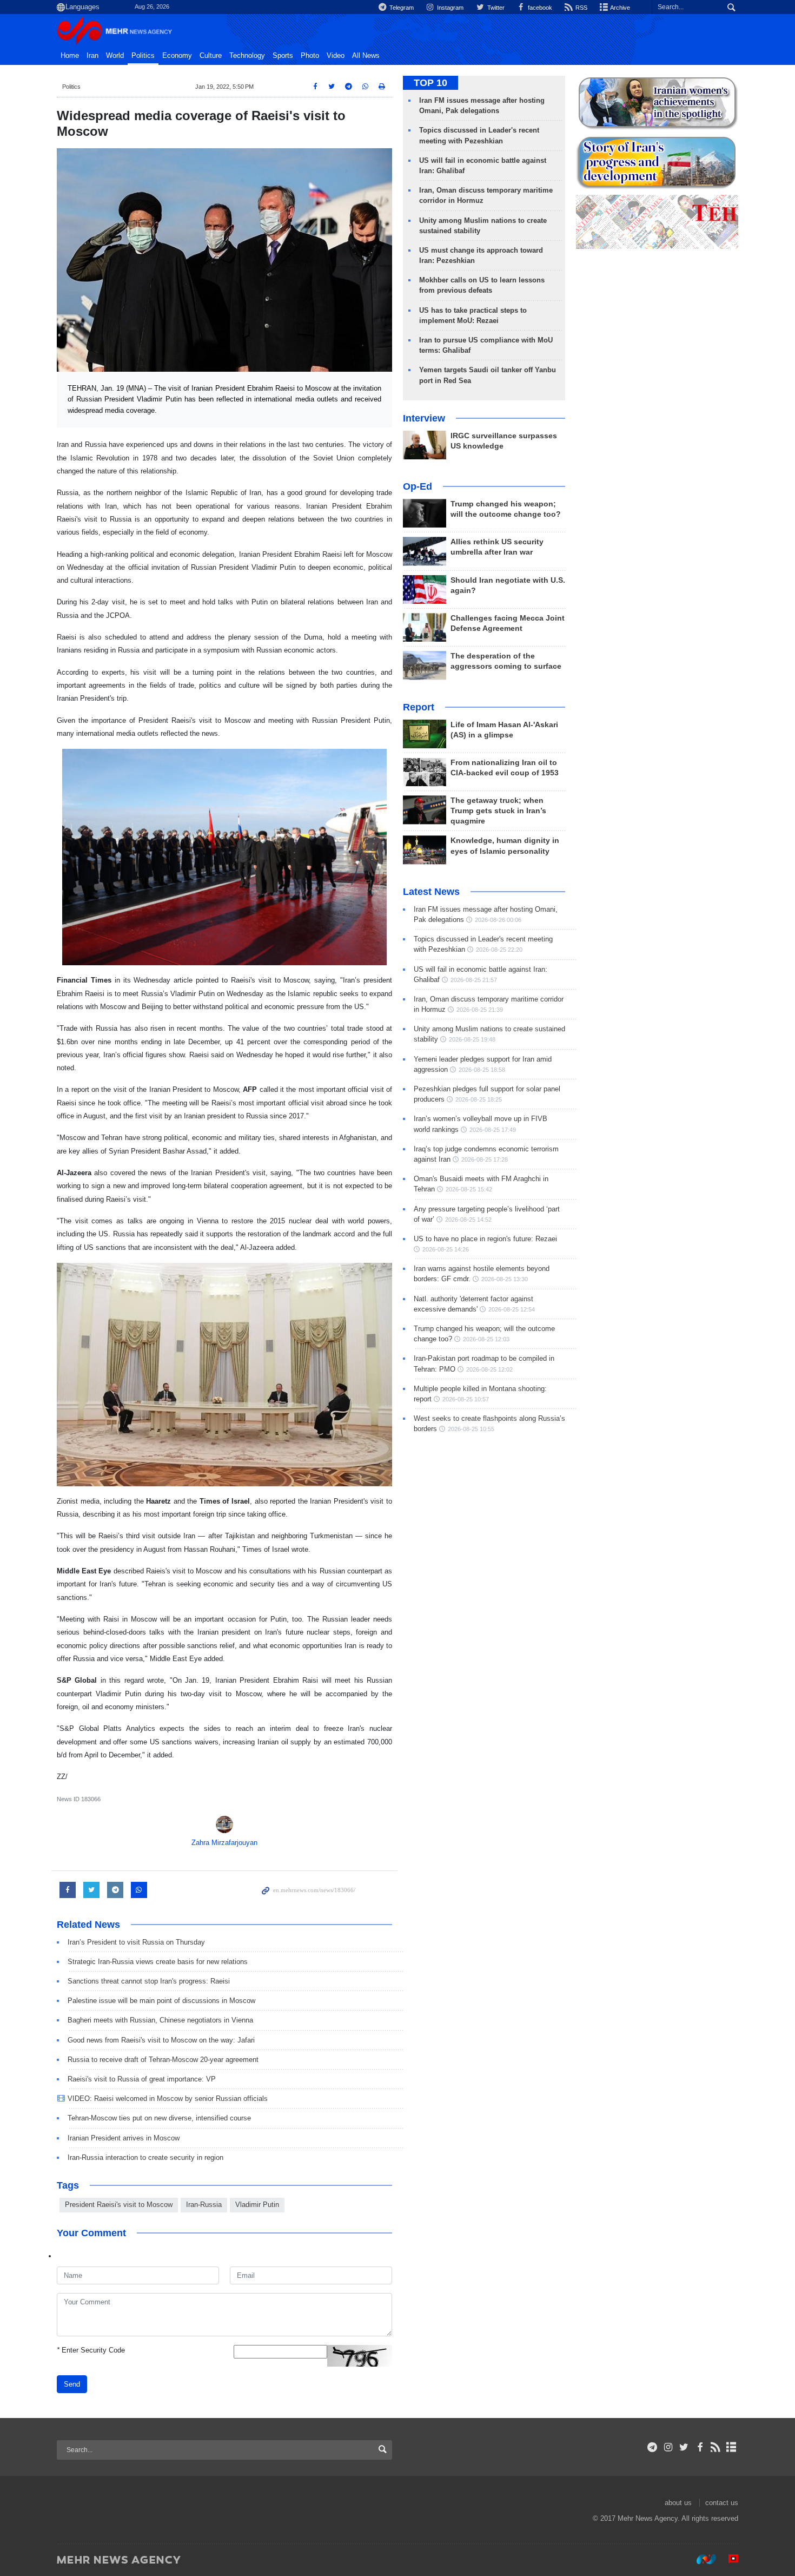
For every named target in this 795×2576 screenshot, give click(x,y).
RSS (581, 8)
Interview (424, 418)
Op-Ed (418, 486)
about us (678, 2503)
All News (366, 56)
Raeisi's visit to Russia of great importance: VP (142, 2079)
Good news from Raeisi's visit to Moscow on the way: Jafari (161, 2040)
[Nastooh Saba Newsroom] (701, 2559)
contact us (722, 2503)
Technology (247, 56)
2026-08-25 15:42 (469, 1189)
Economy (177, 56)
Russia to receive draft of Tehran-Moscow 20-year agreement (163, 2060)
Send (72, 2384)
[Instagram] (668, 2447)
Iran (92, 56)
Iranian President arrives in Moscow (124, 2138)
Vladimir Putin (257, 2205)
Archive (620, 8)
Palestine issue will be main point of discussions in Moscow (161, 2001)
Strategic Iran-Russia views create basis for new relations (158, 1962)
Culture (211, 56)
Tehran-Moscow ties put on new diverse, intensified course (159, 2118)
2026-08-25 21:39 (480, 1010)
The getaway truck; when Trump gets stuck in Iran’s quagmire (498, 811)
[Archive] (731, 2447)
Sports (283, 56)
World (115, 56)
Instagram (449, 8)
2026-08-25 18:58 (482, 1070)
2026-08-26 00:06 (498, 920)
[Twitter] (684, 2447)
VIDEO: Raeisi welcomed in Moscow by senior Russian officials (168, 2099)
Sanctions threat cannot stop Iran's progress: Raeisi (149, 1981)
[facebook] (700, 2447)
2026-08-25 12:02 (489, 1369)
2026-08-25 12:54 (512, 1309)
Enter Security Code (91, 2350)
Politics (143, 56)
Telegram (401, 8)
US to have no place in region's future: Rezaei (485, 1239)
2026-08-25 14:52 (468, 1220)
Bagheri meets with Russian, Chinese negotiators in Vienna (160, 2020)
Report (419, 707)
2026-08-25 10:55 (471, 1429)
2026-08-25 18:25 (479, 1099)
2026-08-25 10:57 (466, 1399)
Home (70, 56)
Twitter (495, 8)
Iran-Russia (204, 2205)
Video (336, 56)
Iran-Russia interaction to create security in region (145, 2157)
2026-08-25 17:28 (485, 1159)
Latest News (431, 892)
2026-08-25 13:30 (505, 1279)
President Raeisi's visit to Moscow (119, 2205)
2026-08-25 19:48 (472, 1039)
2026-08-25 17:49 (493, 1130)
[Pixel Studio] (728, 2559)
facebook (539, 8)
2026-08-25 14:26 (446, 1249)
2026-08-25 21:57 (474, 980)
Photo (310, 56)
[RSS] (716, 2447)
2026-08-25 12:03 (486, 1339)
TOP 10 (430, 83)
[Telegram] (652, 2447)
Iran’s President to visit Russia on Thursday (136, 1942)
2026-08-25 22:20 (499, 950)
